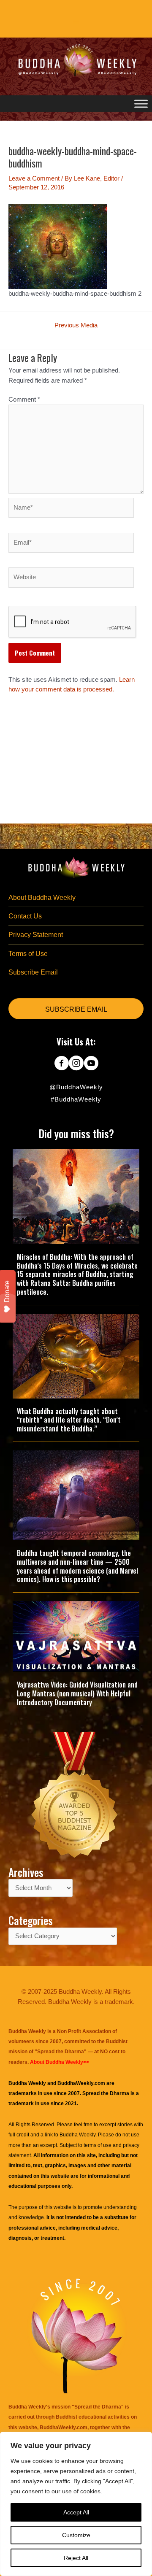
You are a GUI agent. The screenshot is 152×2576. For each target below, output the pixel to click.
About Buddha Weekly (42, 898)
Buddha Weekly (77, 2135)
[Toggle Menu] (141, 104)
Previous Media (76, 325)
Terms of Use (28, 954)
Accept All (76, 2512)
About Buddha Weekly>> (60, 2062)
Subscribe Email (33, 972)
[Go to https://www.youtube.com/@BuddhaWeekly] (91, 1064)
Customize (76, 2535)
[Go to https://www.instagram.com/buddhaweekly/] (76, 1064)
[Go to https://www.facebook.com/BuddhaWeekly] (61, 1064)
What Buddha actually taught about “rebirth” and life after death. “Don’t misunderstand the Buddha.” (69, 1420)
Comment (24, 400)
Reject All (76, 2558)
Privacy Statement (36, 935)
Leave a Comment (34, 178)
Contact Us (25, 916)
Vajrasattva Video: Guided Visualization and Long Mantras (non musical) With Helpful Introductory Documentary (77, 1693)
